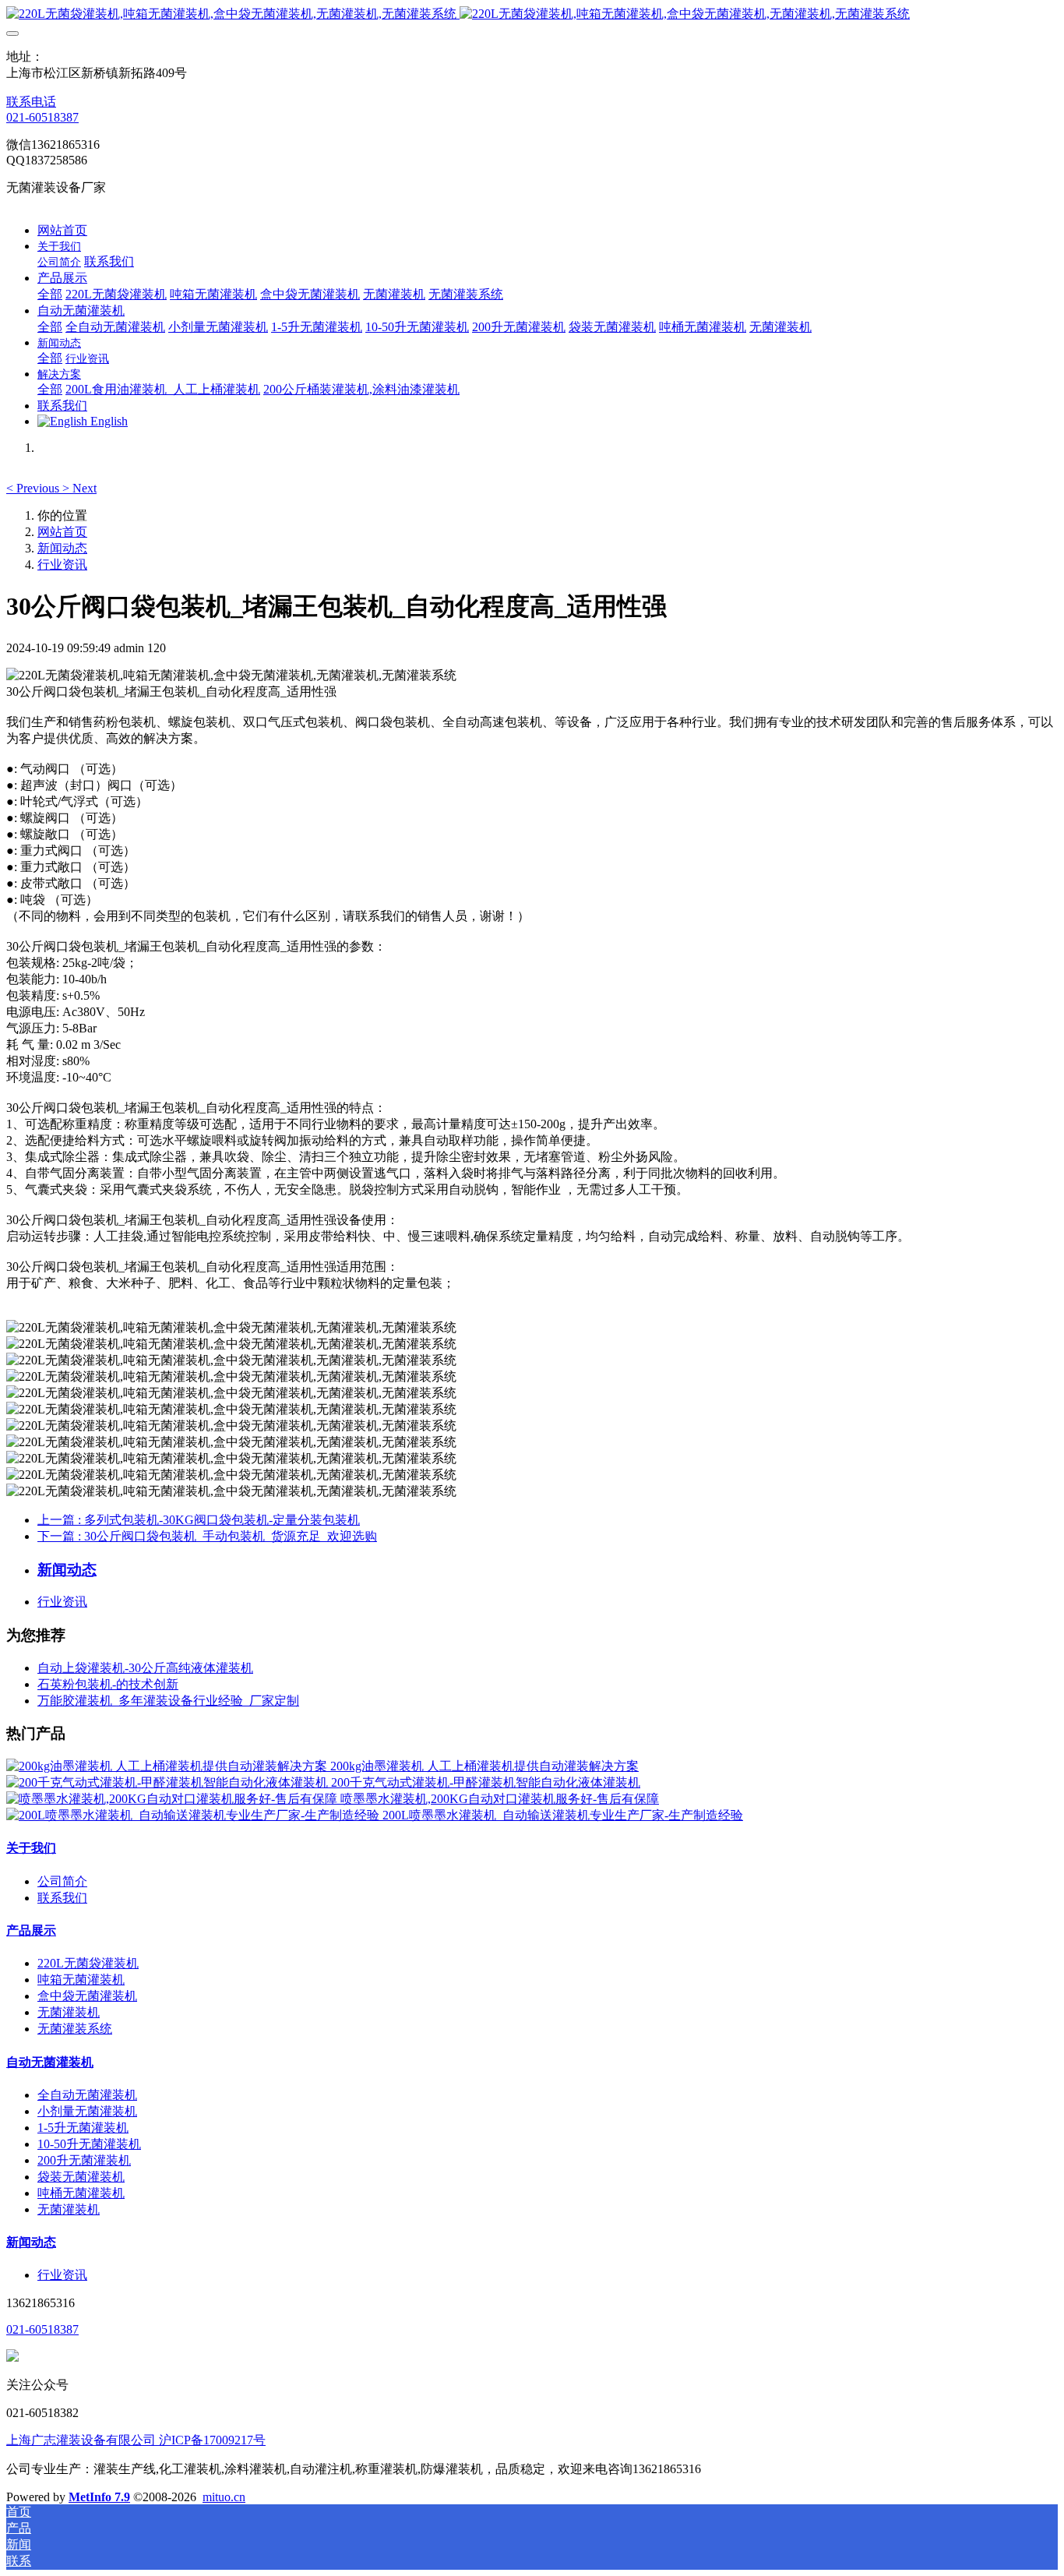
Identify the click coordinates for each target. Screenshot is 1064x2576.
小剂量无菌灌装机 (87, 2111)
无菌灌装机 (69, 2012)
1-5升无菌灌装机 (83, 2128)
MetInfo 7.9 (99, 2497)
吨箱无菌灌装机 (81, 1980)
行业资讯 (62, 565)
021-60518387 (42, 117)
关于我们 (31, 1848)
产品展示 (31, 1930)
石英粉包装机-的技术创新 (108, 1684)
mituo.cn (224, 2497)
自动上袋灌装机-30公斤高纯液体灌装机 (145, 1668)
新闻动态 (62, 548)
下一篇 (207, 1536)
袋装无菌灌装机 (81, 2177)
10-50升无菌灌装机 (89, 2144)
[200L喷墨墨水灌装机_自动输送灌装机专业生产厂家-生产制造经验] (194, 1815)
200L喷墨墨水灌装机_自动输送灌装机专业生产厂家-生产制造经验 (563, 1815)
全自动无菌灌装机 (87, 2095)
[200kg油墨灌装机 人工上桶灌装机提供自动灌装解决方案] (168, 1766)
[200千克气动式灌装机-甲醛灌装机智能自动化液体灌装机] (169, 1782)
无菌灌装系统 (75, 2029)
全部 (50, 294)
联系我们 (62, 1898)
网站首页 (62, 230)
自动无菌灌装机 (50, 2062)
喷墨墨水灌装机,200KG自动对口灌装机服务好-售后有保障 (500, 1799)
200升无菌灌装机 (84, 2160)
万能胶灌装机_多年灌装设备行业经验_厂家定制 (168, 1701)
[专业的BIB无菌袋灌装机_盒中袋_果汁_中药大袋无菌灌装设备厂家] (532, 14)
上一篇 (199, 1520)
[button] (34, 488)
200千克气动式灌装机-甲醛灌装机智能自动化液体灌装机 (486, 1782)
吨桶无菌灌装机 (81, 2193)
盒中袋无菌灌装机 (87, 1996)
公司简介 (62, 1881)
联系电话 (31, 102)
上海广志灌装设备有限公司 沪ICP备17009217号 (136, 2440)
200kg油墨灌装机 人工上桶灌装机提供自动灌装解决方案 (484, 1766)
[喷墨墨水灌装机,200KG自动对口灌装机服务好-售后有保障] (173, 1799)
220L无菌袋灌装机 (88, 1963)
